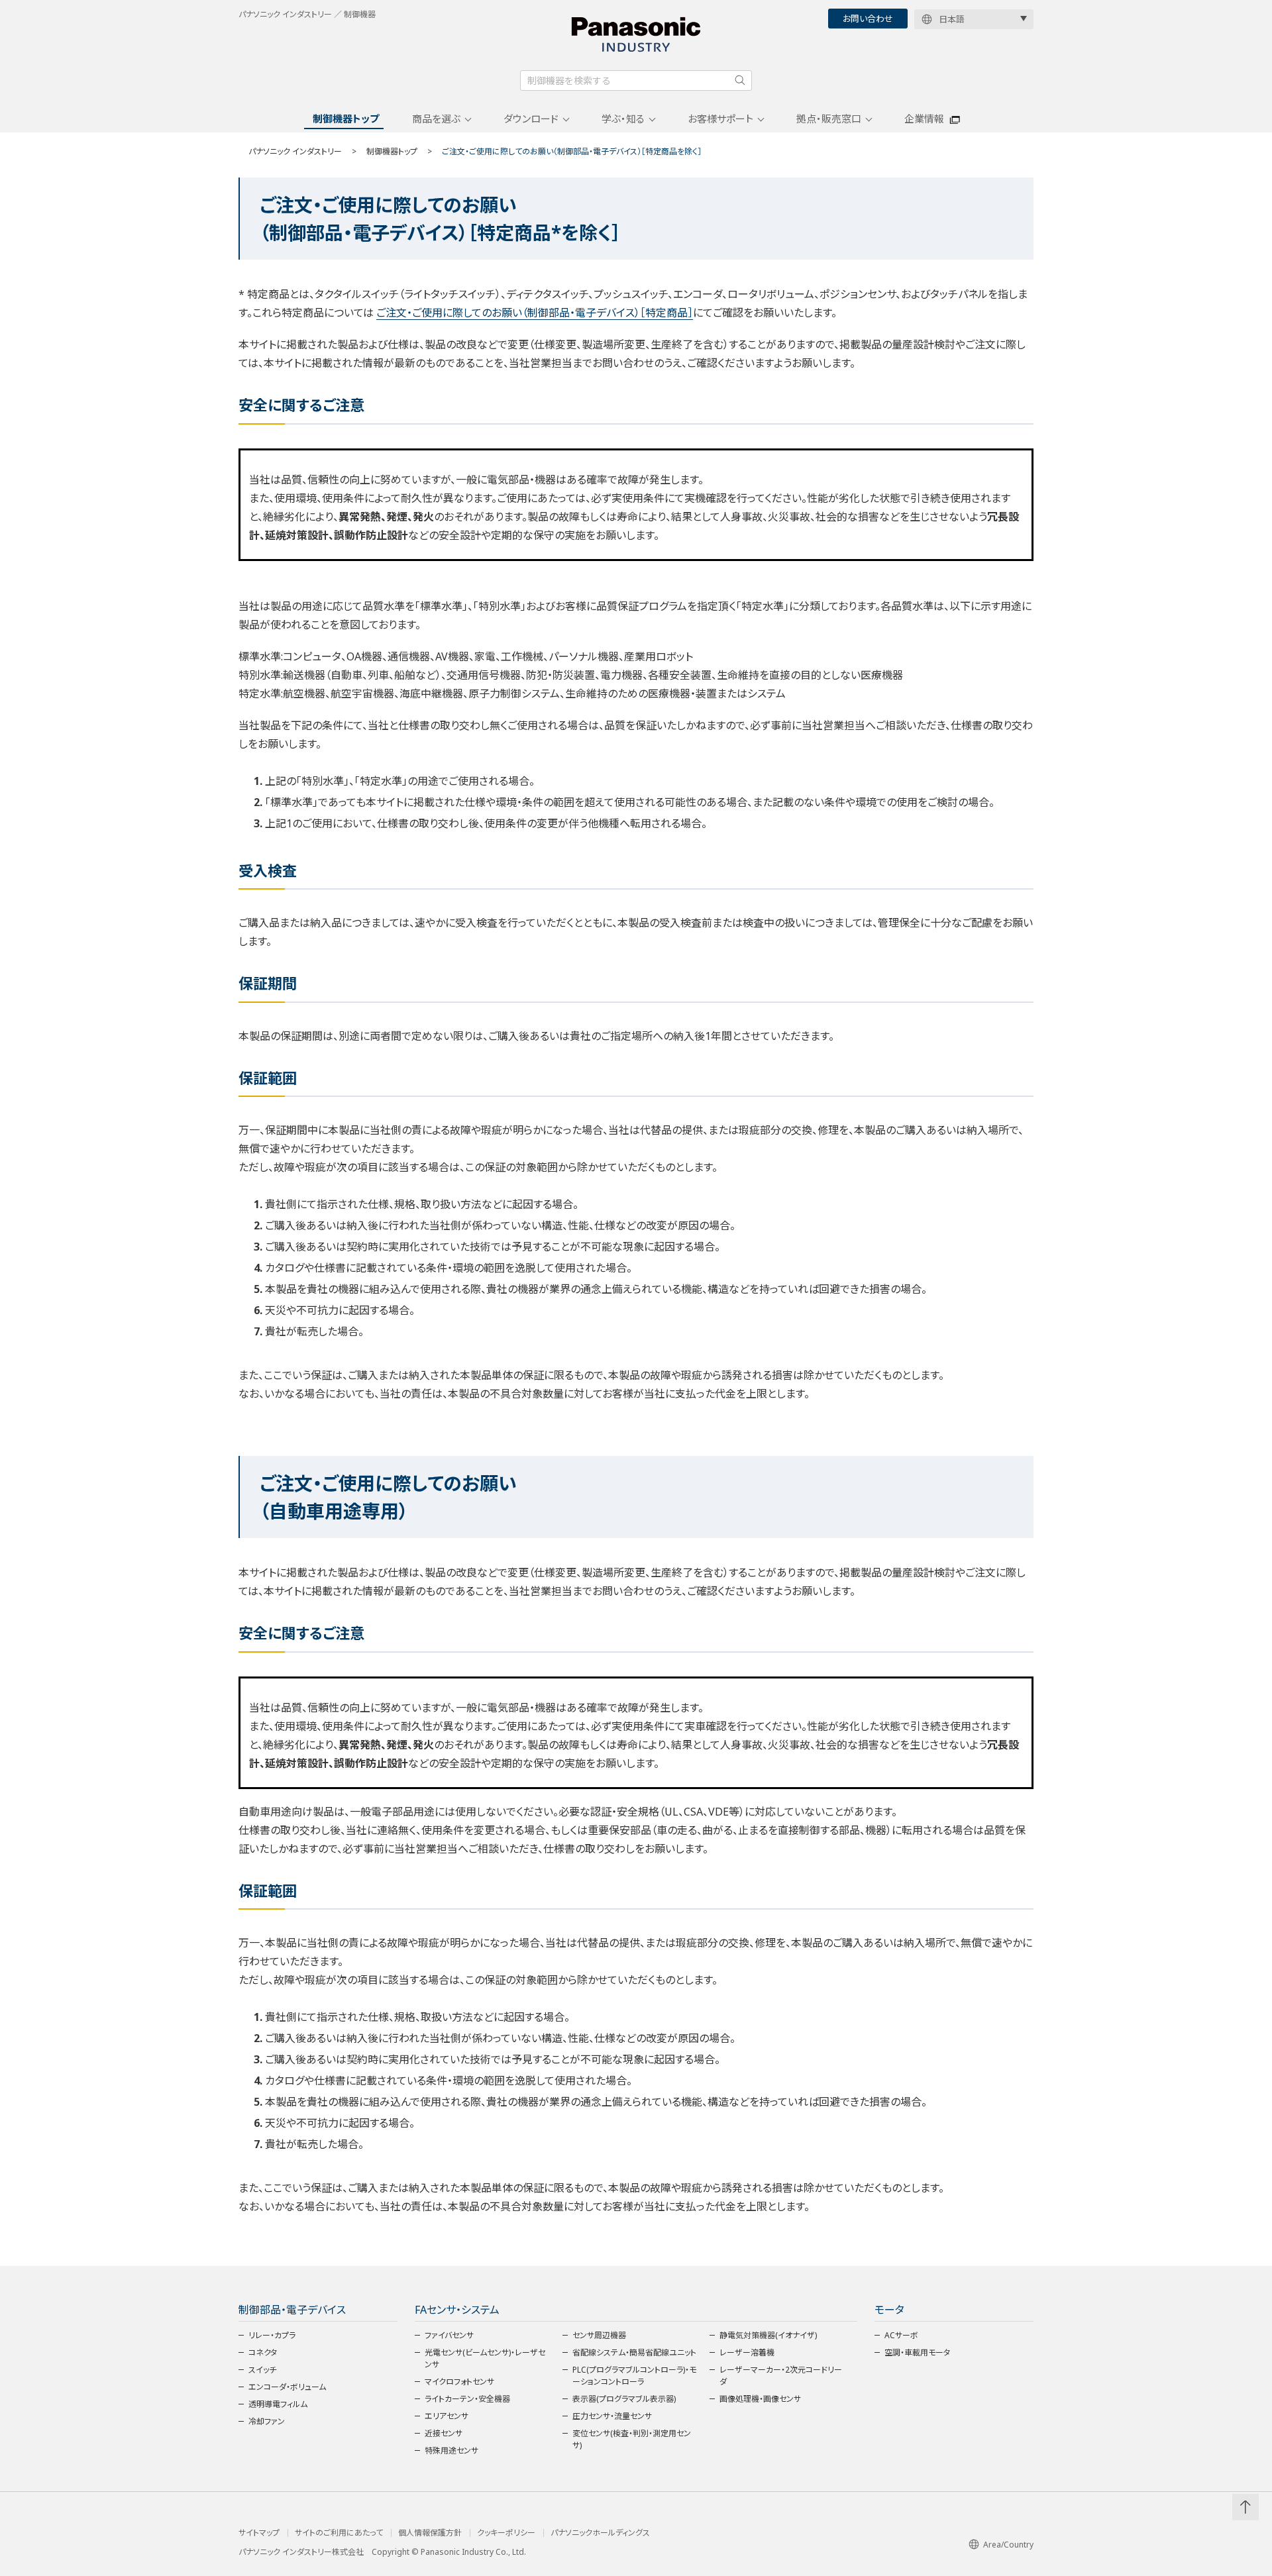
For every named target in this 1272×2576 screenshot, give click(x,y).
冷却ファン (267, 2421)
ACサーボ (901, 2335)
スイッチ (262, 2370)
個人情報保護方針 (430, 2533)
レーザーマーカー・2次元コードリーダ (781, 2376)
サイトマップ (259, 2533)
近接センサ (444, 2433)
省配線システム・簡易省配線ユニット (634, 2352)
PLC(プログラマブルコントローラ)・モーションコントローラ (634, 2376)
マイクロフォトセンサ (459, 2382)
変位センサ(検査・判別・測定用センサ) (632, 2439)
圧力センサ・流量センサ (612, 2416)
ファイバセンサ (449, 2335)
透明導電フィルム (278, 2404)
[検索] (740, 80)
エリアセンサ (447, 2416)
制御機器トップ (346, 119)
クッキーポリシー (506, 2533)
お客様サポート (720, 119)
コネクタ (263, 2352)
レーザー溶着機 (747, 2352)
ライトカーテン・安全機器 (467, 2399)
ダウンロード (531, 119)
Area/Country (1008, 2545)
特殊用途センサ (451, 2450)
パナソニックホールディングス (600, 2533)
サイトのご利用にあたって (339, 2533)
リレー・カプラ (272, 2335)
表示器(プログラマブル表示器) (624, 2399)
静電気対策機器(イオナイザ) (768, 2335)
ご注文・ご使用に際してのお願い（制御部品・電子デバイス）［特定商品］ (535, 313)
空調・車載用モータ (917, 2352)
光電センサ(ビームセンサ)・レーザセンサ (485, 2358)
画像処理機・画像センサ (760, 2399)
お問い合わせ (868, 19)
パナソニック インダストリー (295, 151)
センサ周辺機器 (599, 2335)
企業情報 (924, 119)
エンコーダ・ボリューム (287, 2387)
